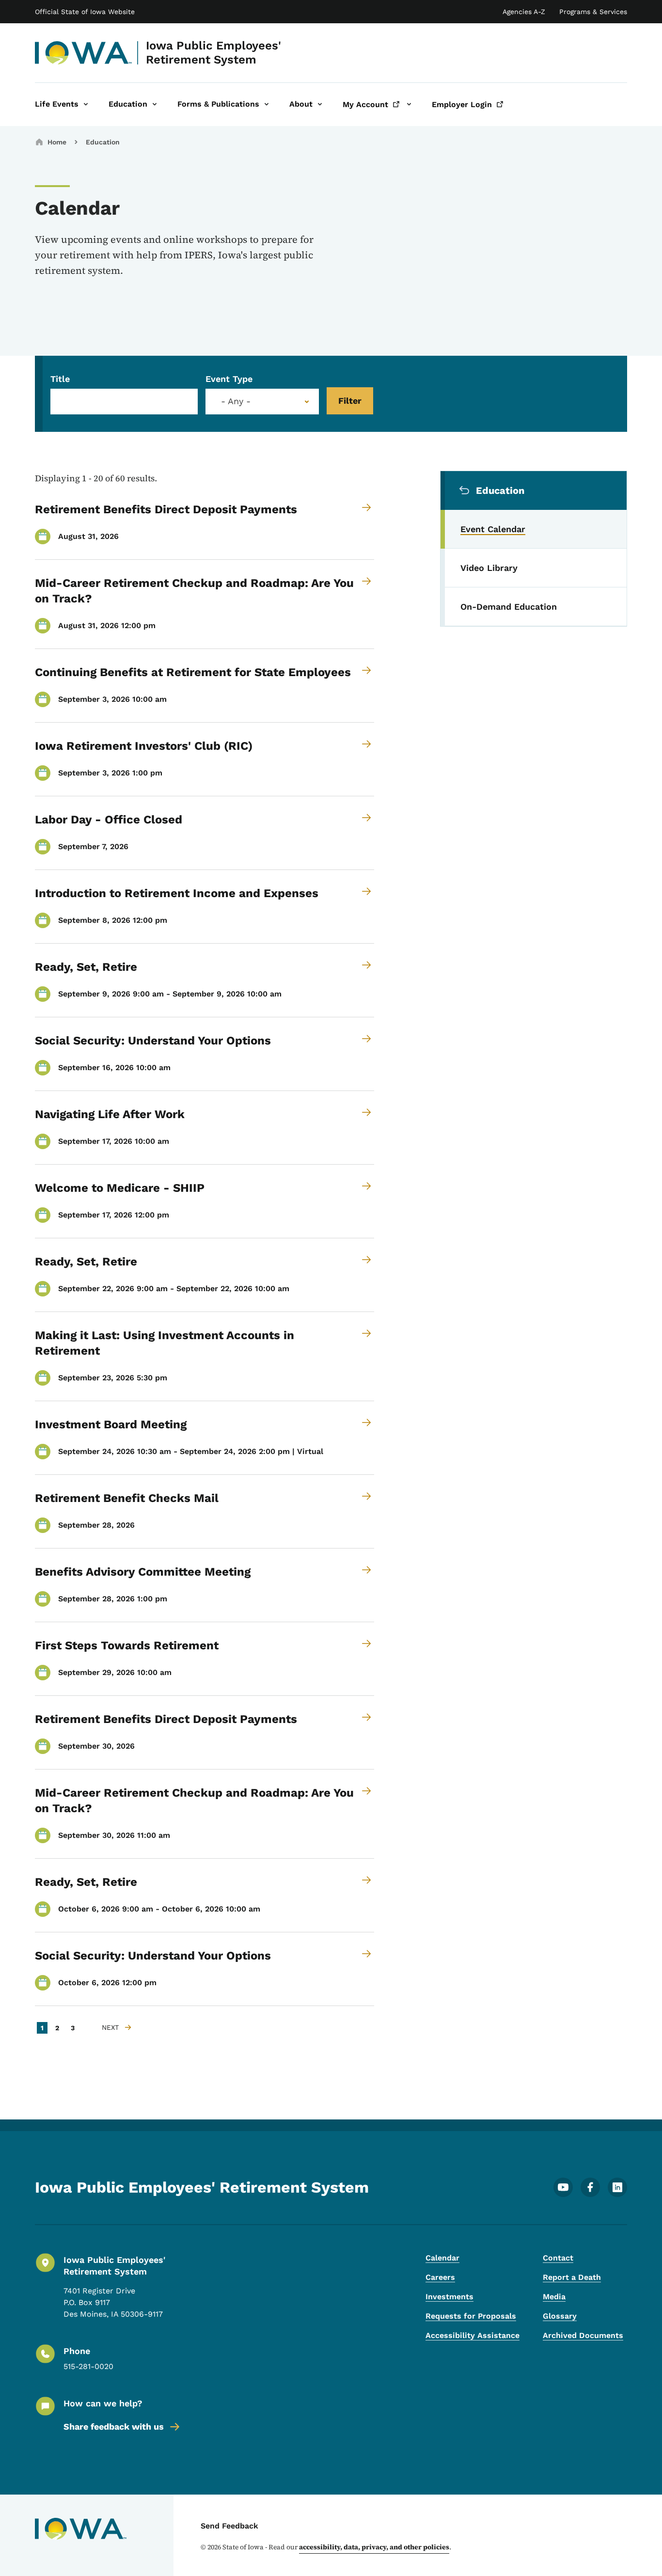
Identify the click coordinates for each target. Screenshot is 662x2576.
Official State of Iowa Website (85, 12)
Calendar (442, 2258)
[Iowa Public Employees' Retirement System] (84, 53)
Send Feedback (229, 2526)
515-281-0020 (88, 2366)
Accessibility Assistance (473, 2335)
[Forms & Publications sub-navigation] (267, 104)
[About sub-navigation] (320, 104)
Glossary (560, 2316)
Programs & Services (593, 12)
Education (103, 142)
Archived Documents (583, 2335)
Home (57, 142)
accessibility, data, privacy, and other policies (374, 2547)
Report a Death (572, 2277)
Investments (449, 2297)
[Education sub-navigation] (155, 104)
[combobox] (262, 402)
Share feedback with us (114, 2426)
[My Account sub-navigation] (409, 104)
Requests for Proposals (471, 2316)
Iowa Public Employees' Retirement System (213, 53)
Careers (440, 2277)
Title (60, 379)
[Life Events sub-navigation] (86, 104)
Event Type (229, 379)
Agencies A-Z (524, 12)
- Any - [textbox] (236, 401)
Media (554, 2297)
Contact (558, 2258)
